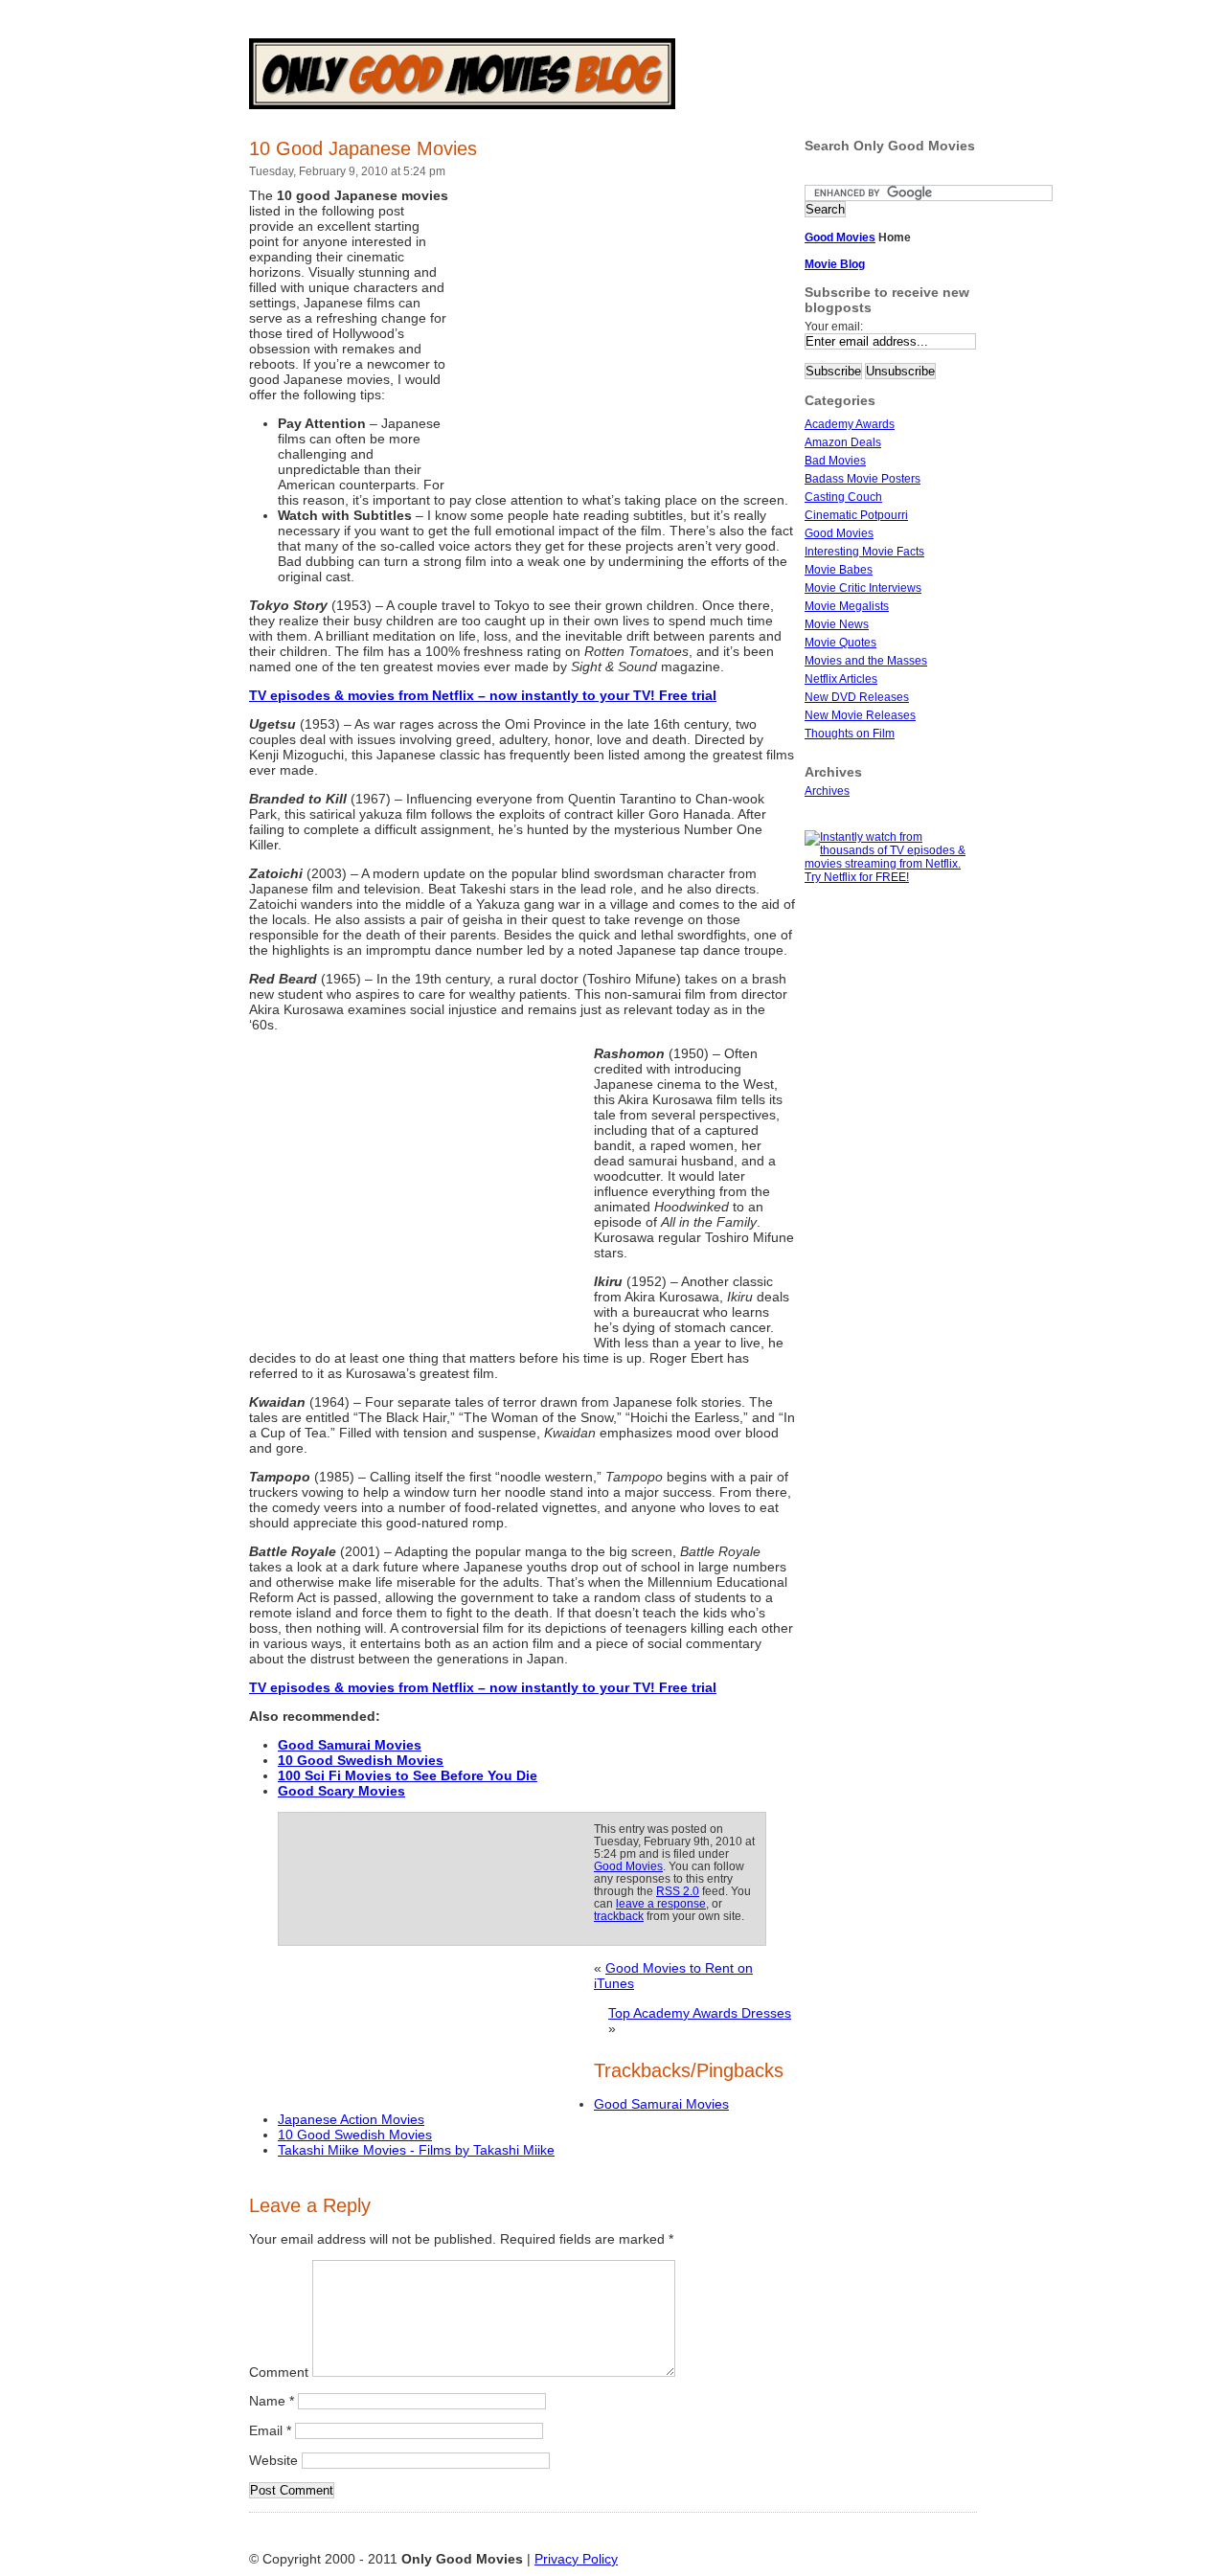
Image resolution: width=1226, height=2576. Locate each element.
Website (273, 2460)
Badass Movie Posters (863, 479)
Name (272, 2401)
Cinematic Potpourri (856, 515)
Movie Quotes (840, 643)
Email (270, 2430)
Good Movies (628, 1866)
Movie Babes (839, 570)
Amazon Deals (843, 442)
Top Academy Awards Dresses (700, 2013)
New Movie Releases (860, 715)
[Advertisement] (623, 333)
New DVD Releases (857, 697)
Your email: (834, 327)
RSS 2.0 (678, 1891)
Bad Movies (835, 461)
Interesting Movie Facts (864, 552)
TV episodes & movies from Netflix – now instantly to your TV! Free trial (483, 695)
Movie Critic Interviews (863, 588)
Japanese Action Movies (351, 2119)
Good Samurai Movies (661, 2104)
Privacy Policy (576, 2559)
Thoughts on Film (850, 734)
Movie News (837, 624)
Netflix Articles (841, 679)
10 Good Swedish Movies (361, 1760)
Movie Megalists (847, 606)
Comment (279, 2372)
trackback (619, 1916)
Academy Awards (850, 424)
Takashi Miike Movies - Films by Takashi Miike (416, 2150)
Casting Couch (843, 497)
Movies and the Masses (866, 661)
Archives (827, 791)
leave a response (661, 1903)
